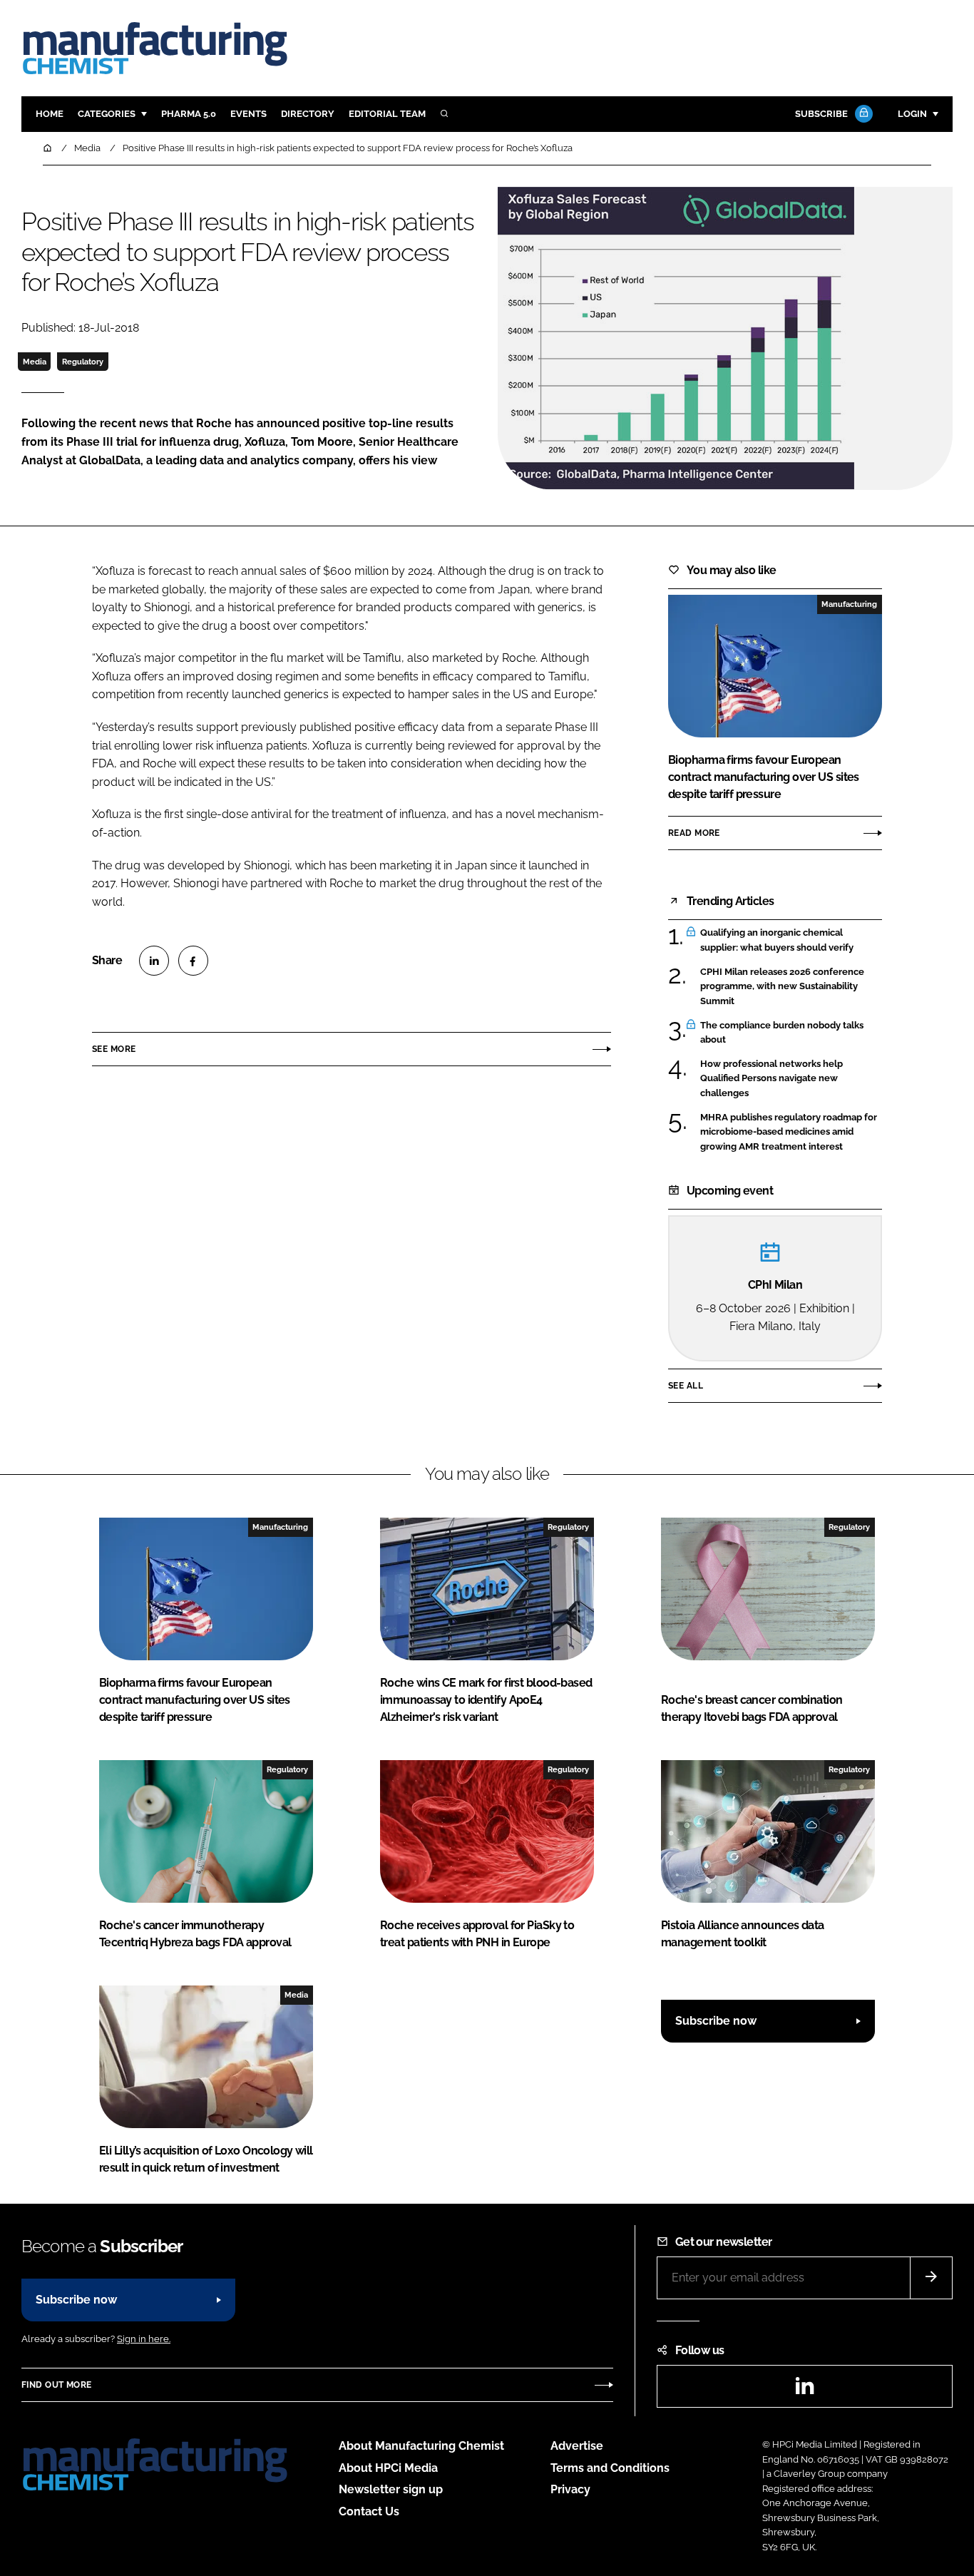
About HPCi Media (388, 2468)
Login (912, 114)
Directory (308, 114)
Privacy (570, 2489)
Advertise (577, 2446)
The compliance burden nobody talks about (782, 1033)
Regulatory (83, 362)
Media (35, 362)
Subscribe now (716, 2021)
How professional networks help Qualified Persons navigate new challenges (771, 1079)
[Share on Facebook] (193, 961)
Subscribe (821, 114)
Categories (107, 114)
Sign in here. (144, 2339)
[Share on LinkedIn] (154, 961)
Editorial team (387, 114)
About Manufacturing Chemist (421, 2446)
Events (248, 114)
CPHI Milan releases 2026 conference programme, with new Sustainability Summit (782, 987)
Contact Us (369, 2511)
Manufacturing (849, 604)
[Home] (48, 148)
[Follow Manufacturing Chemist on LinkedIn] (804, 2390)
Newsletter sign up (391, 2489)
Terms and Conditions (610, 2468)
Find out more (56, 2385)
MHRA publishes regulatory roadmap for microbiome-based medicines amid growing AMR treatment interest (789, 1132)
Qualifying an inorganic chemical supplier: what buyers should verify (777, 940)
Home (50, 114)
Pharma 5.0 (189, 114)
